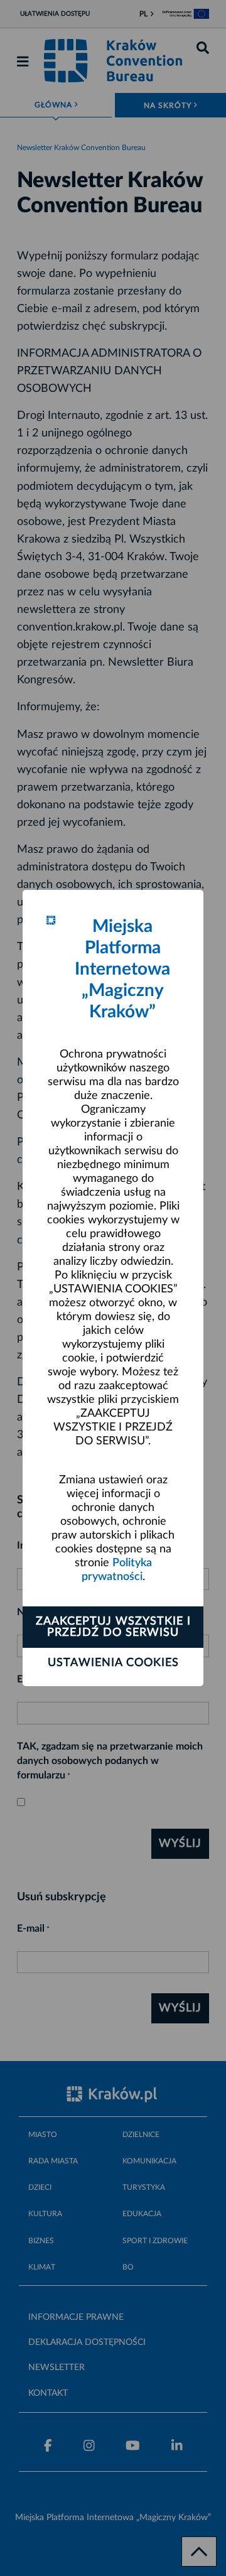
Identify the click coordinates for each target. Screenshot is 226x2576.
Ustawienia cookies (113, 1663)
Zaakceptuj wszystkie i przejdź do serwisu (113, 1627)
